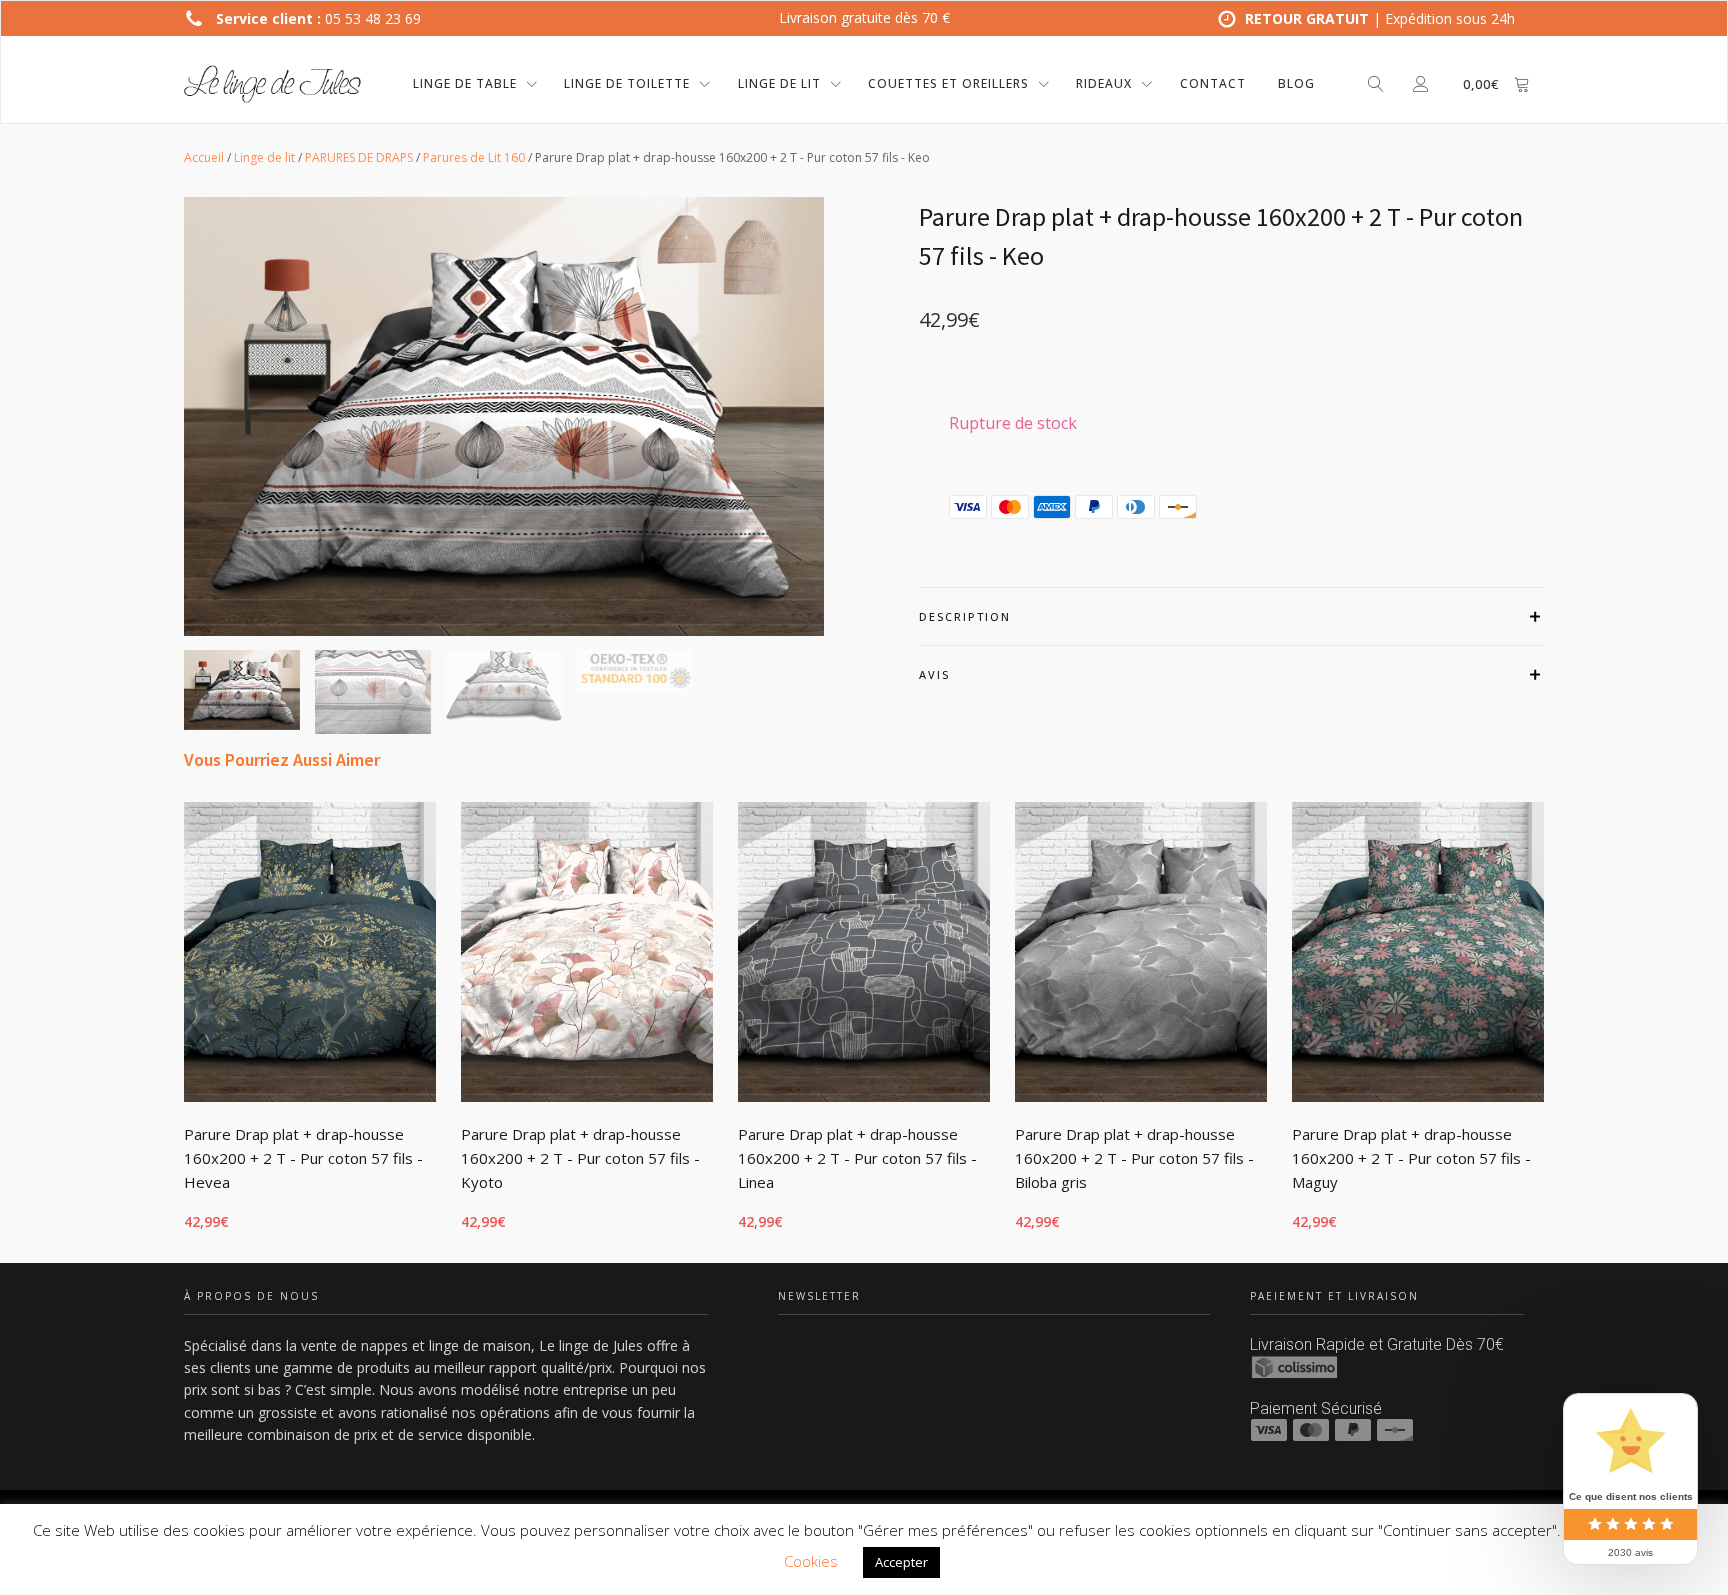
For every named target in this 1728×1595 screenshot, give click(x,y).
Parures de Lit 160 (474, 157)
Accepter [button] (901, 1562)
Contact (1213, 83)
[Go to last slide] (184, 1029)
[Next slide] (1544, 1029)
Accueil (204, 157)
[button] (242, 690)
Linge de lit (264, 157)
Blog (1296, 83)
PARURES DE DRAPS (359, 157)
